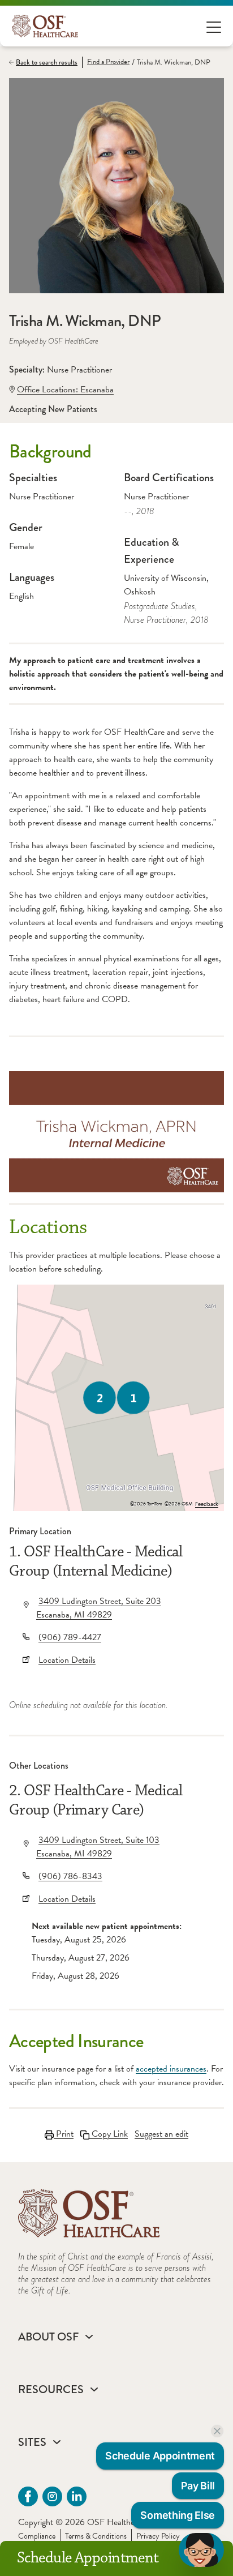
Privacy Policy (158, 2536)
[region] (116, 1398)
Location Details (67, 1660)
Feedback (207, 1504)
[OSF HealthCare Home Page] (45, 26)
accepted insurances (171, 2069)
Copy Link (109, 2134)
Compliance (37, 2536)
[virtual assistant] (201, 2550)
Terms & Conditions (96, 2536)
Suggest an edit (161, 2134)
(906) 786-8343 (70, 1876)
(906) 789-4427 (70, 1637)
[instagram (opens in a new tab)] (52, 2496)
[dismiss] (217, 2431)
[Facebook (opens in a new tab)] (28, 2496)
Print (64, 2134)
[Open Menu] (214, 26)
